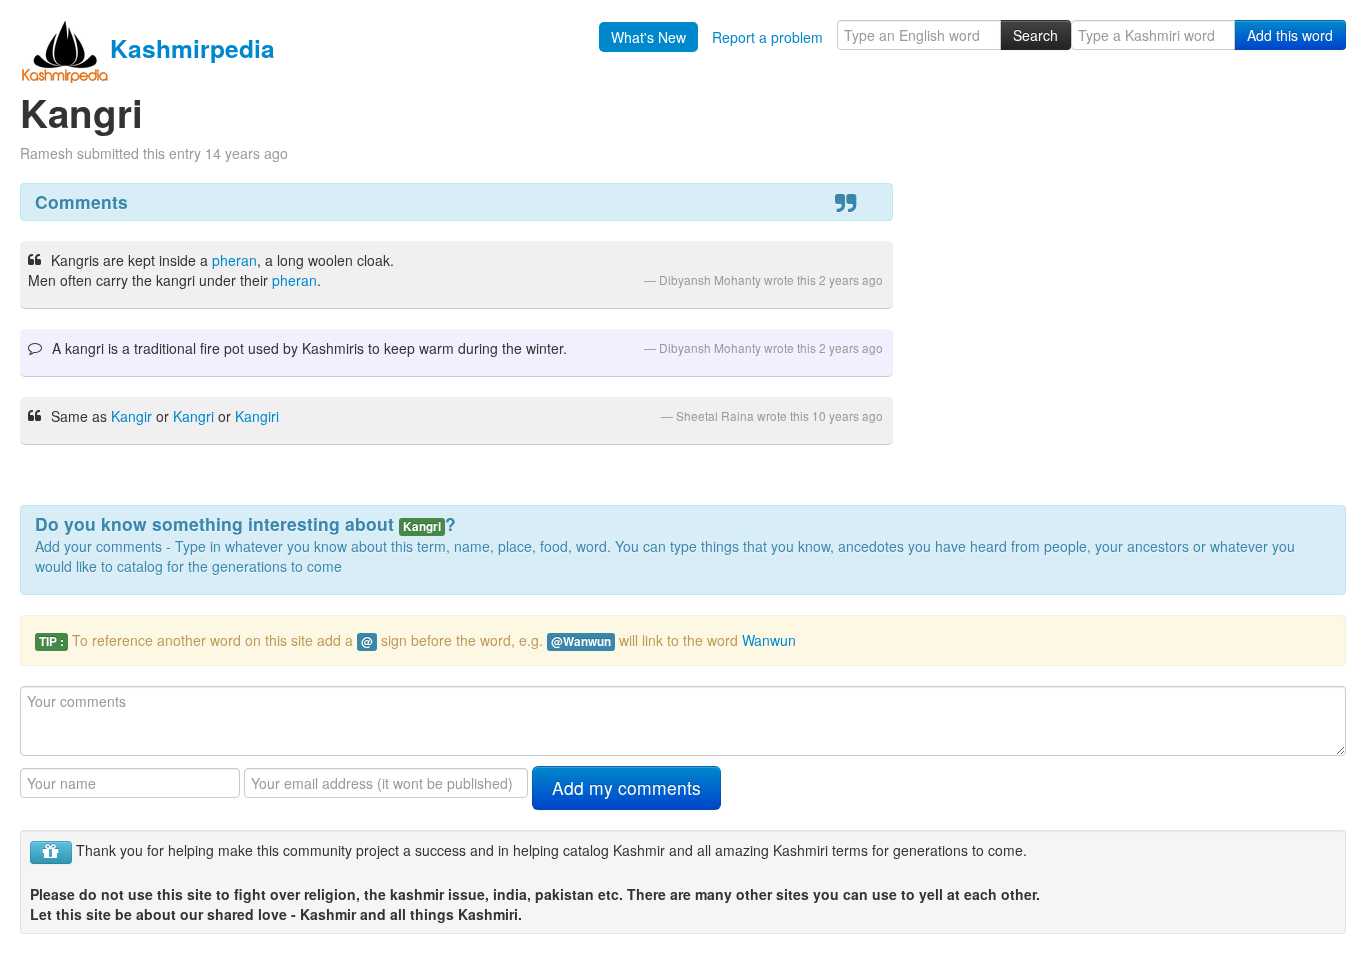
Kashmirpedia (192, 48)
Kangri (193, 416)
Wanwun (769, 640)
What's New (648, 37)
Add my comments (626, 787)
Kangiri (257, 416)
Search (1035, 35)
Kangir (131, 416)
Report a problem (767, 37)
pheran (234, 260)
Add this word (1290, 35)
